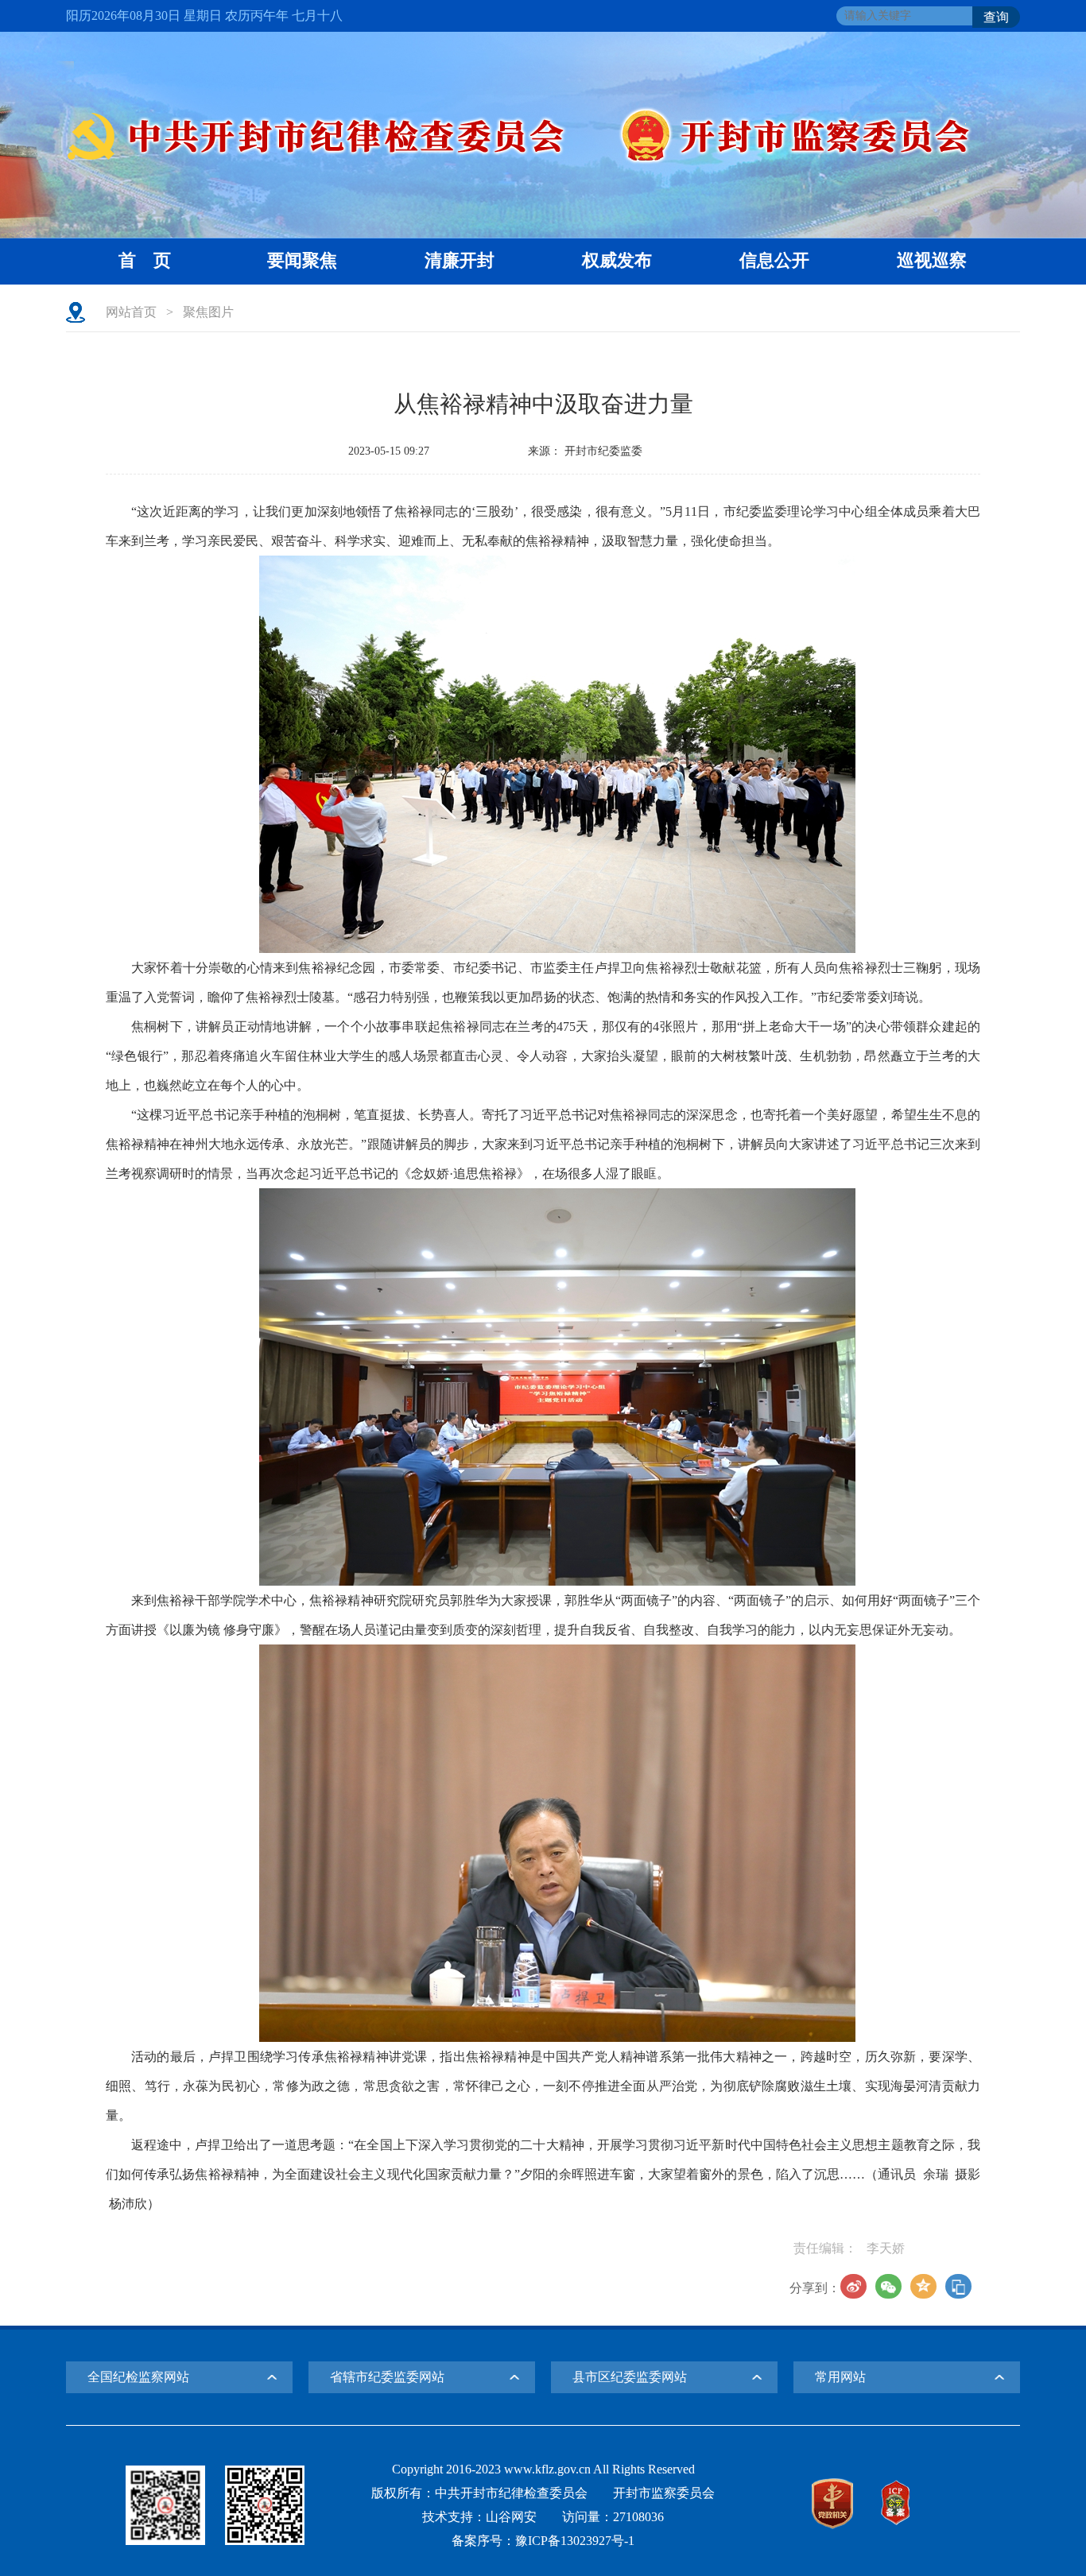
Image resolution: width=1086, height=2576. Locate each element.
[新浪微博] (853, 2286)
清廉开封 (460, 260)
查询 (996, 17)
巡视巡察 (932, 260)
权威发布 (617, 260)
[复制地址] (958, 2286)
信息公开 (774, 260)
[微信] (888, 2286)
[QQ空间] (923, 2286)
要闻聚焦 (302, 260)
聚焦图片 (208, 312)
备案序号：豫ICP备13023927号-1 (543, 2541)
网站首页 (131, 312)
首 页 (145, 260)
